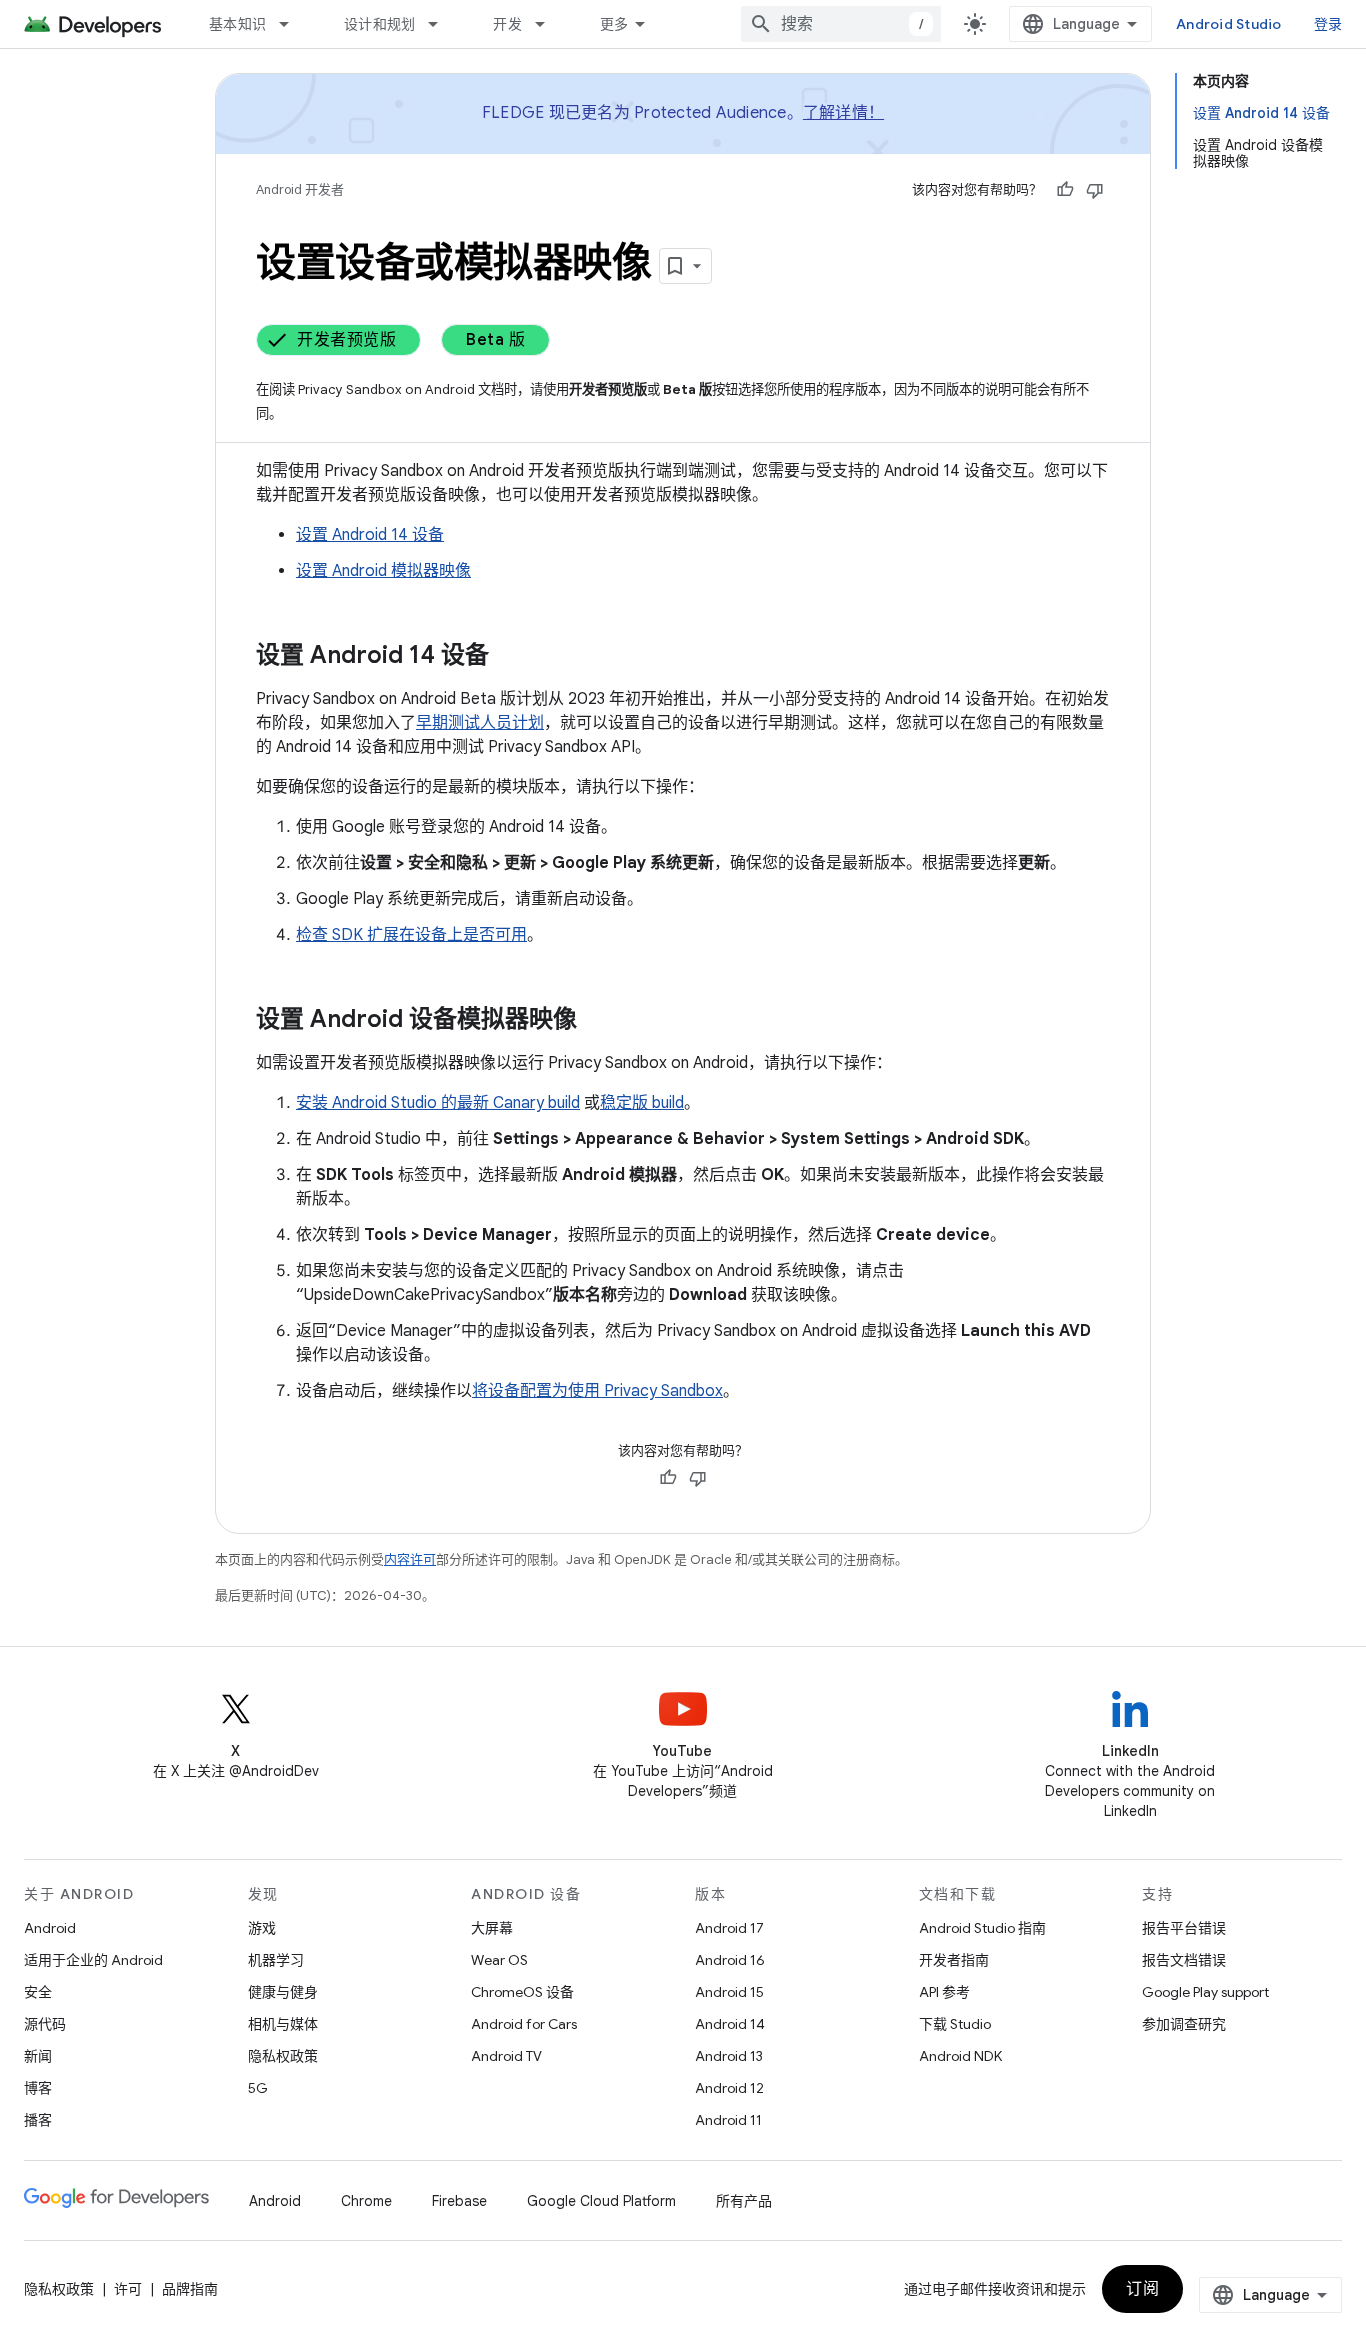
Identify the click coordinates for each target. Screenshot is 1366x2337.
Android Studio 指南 (982, 1928)
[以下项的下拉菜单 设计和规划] (442, 24)
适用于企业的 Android (93, 1960)
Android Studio (1229, 24)
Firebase (459, 2201)
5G (258, 2088)
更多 (614, 24)
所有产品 (744, 2201)
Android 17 (729, 1928)
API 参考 (944, 1992)
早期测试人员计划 (480, 723)
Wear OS (499, 1960)
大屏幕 (492, 1928)
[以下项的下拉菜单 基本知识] (293, 24)
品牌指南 (190, 2289)
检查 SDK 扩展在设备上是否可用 (411, 935)
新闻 (38, 2056)
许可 (128, 2289)
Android (50, 1928)
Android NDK (960, 2056)
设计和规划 (379, 24)
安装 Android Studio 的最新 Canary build (438, 1103)
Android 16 (730, 1960)
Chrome (366, 2201)
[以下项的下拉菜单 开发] (549, 24)
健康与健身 (283, 1992)
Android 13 (729, 2056)
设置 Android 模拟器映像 (383, 571)
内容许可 (410, 1559)
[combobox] (841, 24)
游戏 (262, 1928)
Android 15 (729, 1992)
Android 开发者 (300, 189)
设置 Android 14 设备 (370, 535)
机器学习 (276, 1960)
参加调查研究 (1184, 2024)
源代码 (45, 2024)
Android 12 (729, 2088)
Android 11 (728, 2120)
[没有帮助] (1095, 190)
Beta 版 (495, 340)
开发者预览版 (346, 340)
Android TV (506, 2056)
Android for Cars (524, 2024)
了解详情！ (843, 113)
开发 (507, 24)
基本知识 (237, 24)
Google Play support (1205, 1992)
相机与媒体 (283, 2024)
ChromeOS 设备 (522, 1992)
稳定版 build (642, 1103)
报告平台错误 (1184, 1928)
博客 (38, 2088)
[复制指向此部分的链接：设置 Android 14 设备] (509, 657)
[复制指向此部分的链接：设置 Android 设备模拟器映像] (597, 1021)
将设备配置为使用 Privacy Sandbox (597, 1391)
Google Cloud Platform (601, 2201)
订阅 (1142, 2289)
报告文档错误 (1184, 1960)
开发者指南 (954, 1960)
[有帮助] (1065, 190)
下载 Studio (955, 2024)
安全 (38, 1992)
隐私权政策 (283, 2056)
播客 (38, 2120)
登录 (1328, 24)
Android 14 (730, 2024)
